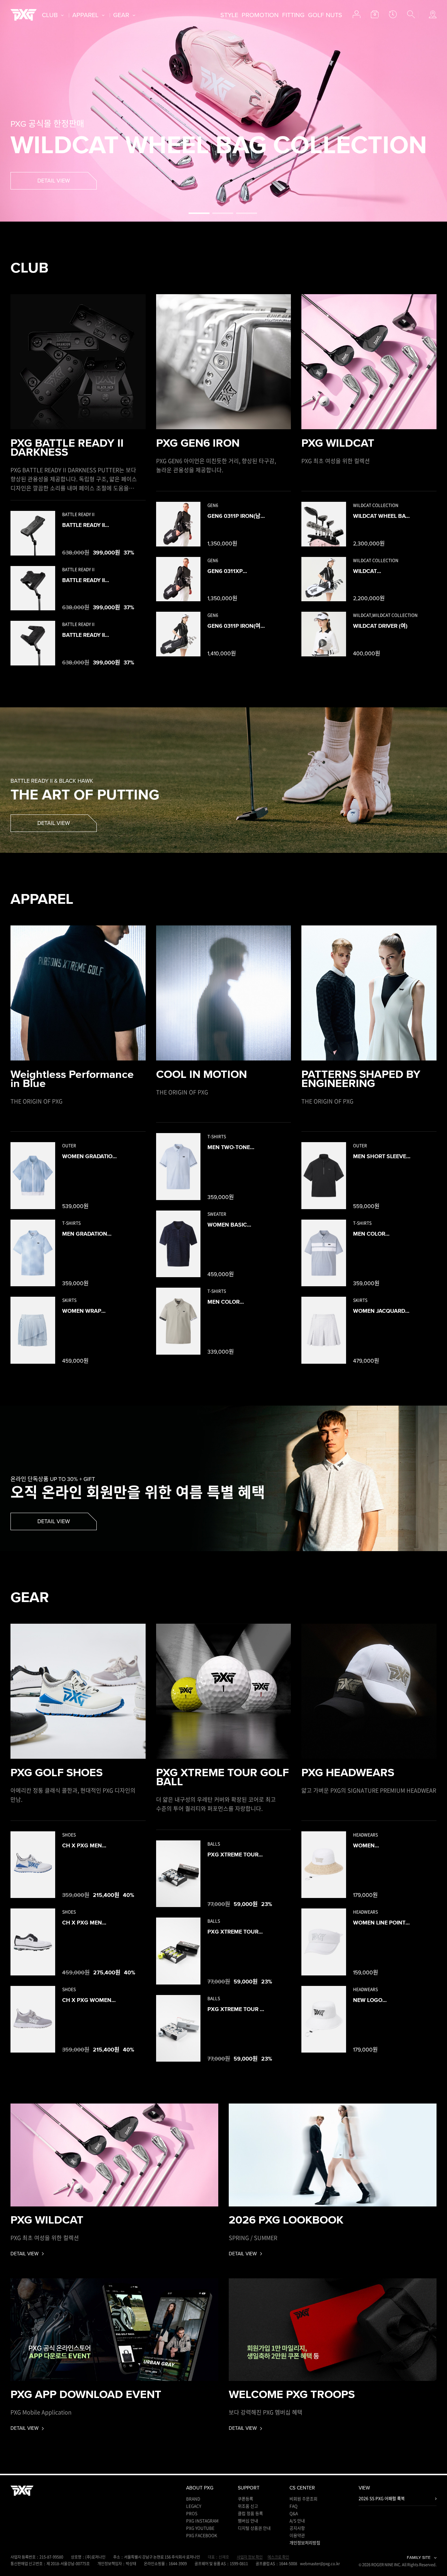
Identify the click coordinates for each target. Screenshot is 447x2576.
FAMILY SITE (419, 2558)
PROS (192, 2514)
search (411, 14)
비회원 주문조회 (303, 2499)
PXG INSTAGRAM (202, 2521)
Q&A (294, 2514)
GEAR (121, 15)
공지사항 (297, 2528)
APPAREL (85, 15)
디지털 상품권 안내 (254, 2528)
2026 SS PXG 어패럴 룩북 (382, 2499)
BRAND (193, 2499)
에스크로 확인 (278, 2557)
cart (375, 14)
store (433, 14)
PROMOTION (260, 15)
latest (393, 14)
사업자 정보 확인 (250, 2557)
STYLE (229, 15)
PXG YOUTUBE (200, 2528)
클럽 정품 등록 (250, 2514)
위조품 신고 (248, 2506)
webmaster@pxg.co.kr (320, 2564)
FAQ (294, 2506)
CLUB (50, 15)
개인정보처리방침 (305, 2543)
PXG (24, 15)
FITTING (293, 15)
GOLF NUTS (325, 15)
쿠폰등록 (246, 2499)
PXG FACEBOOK (202, 2536)
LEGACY (194, 2506)
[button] (199, 213)
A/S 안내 (297, 2521)
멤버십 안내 (248, 2521)
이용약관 (297, 2536)
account (357, 14)
